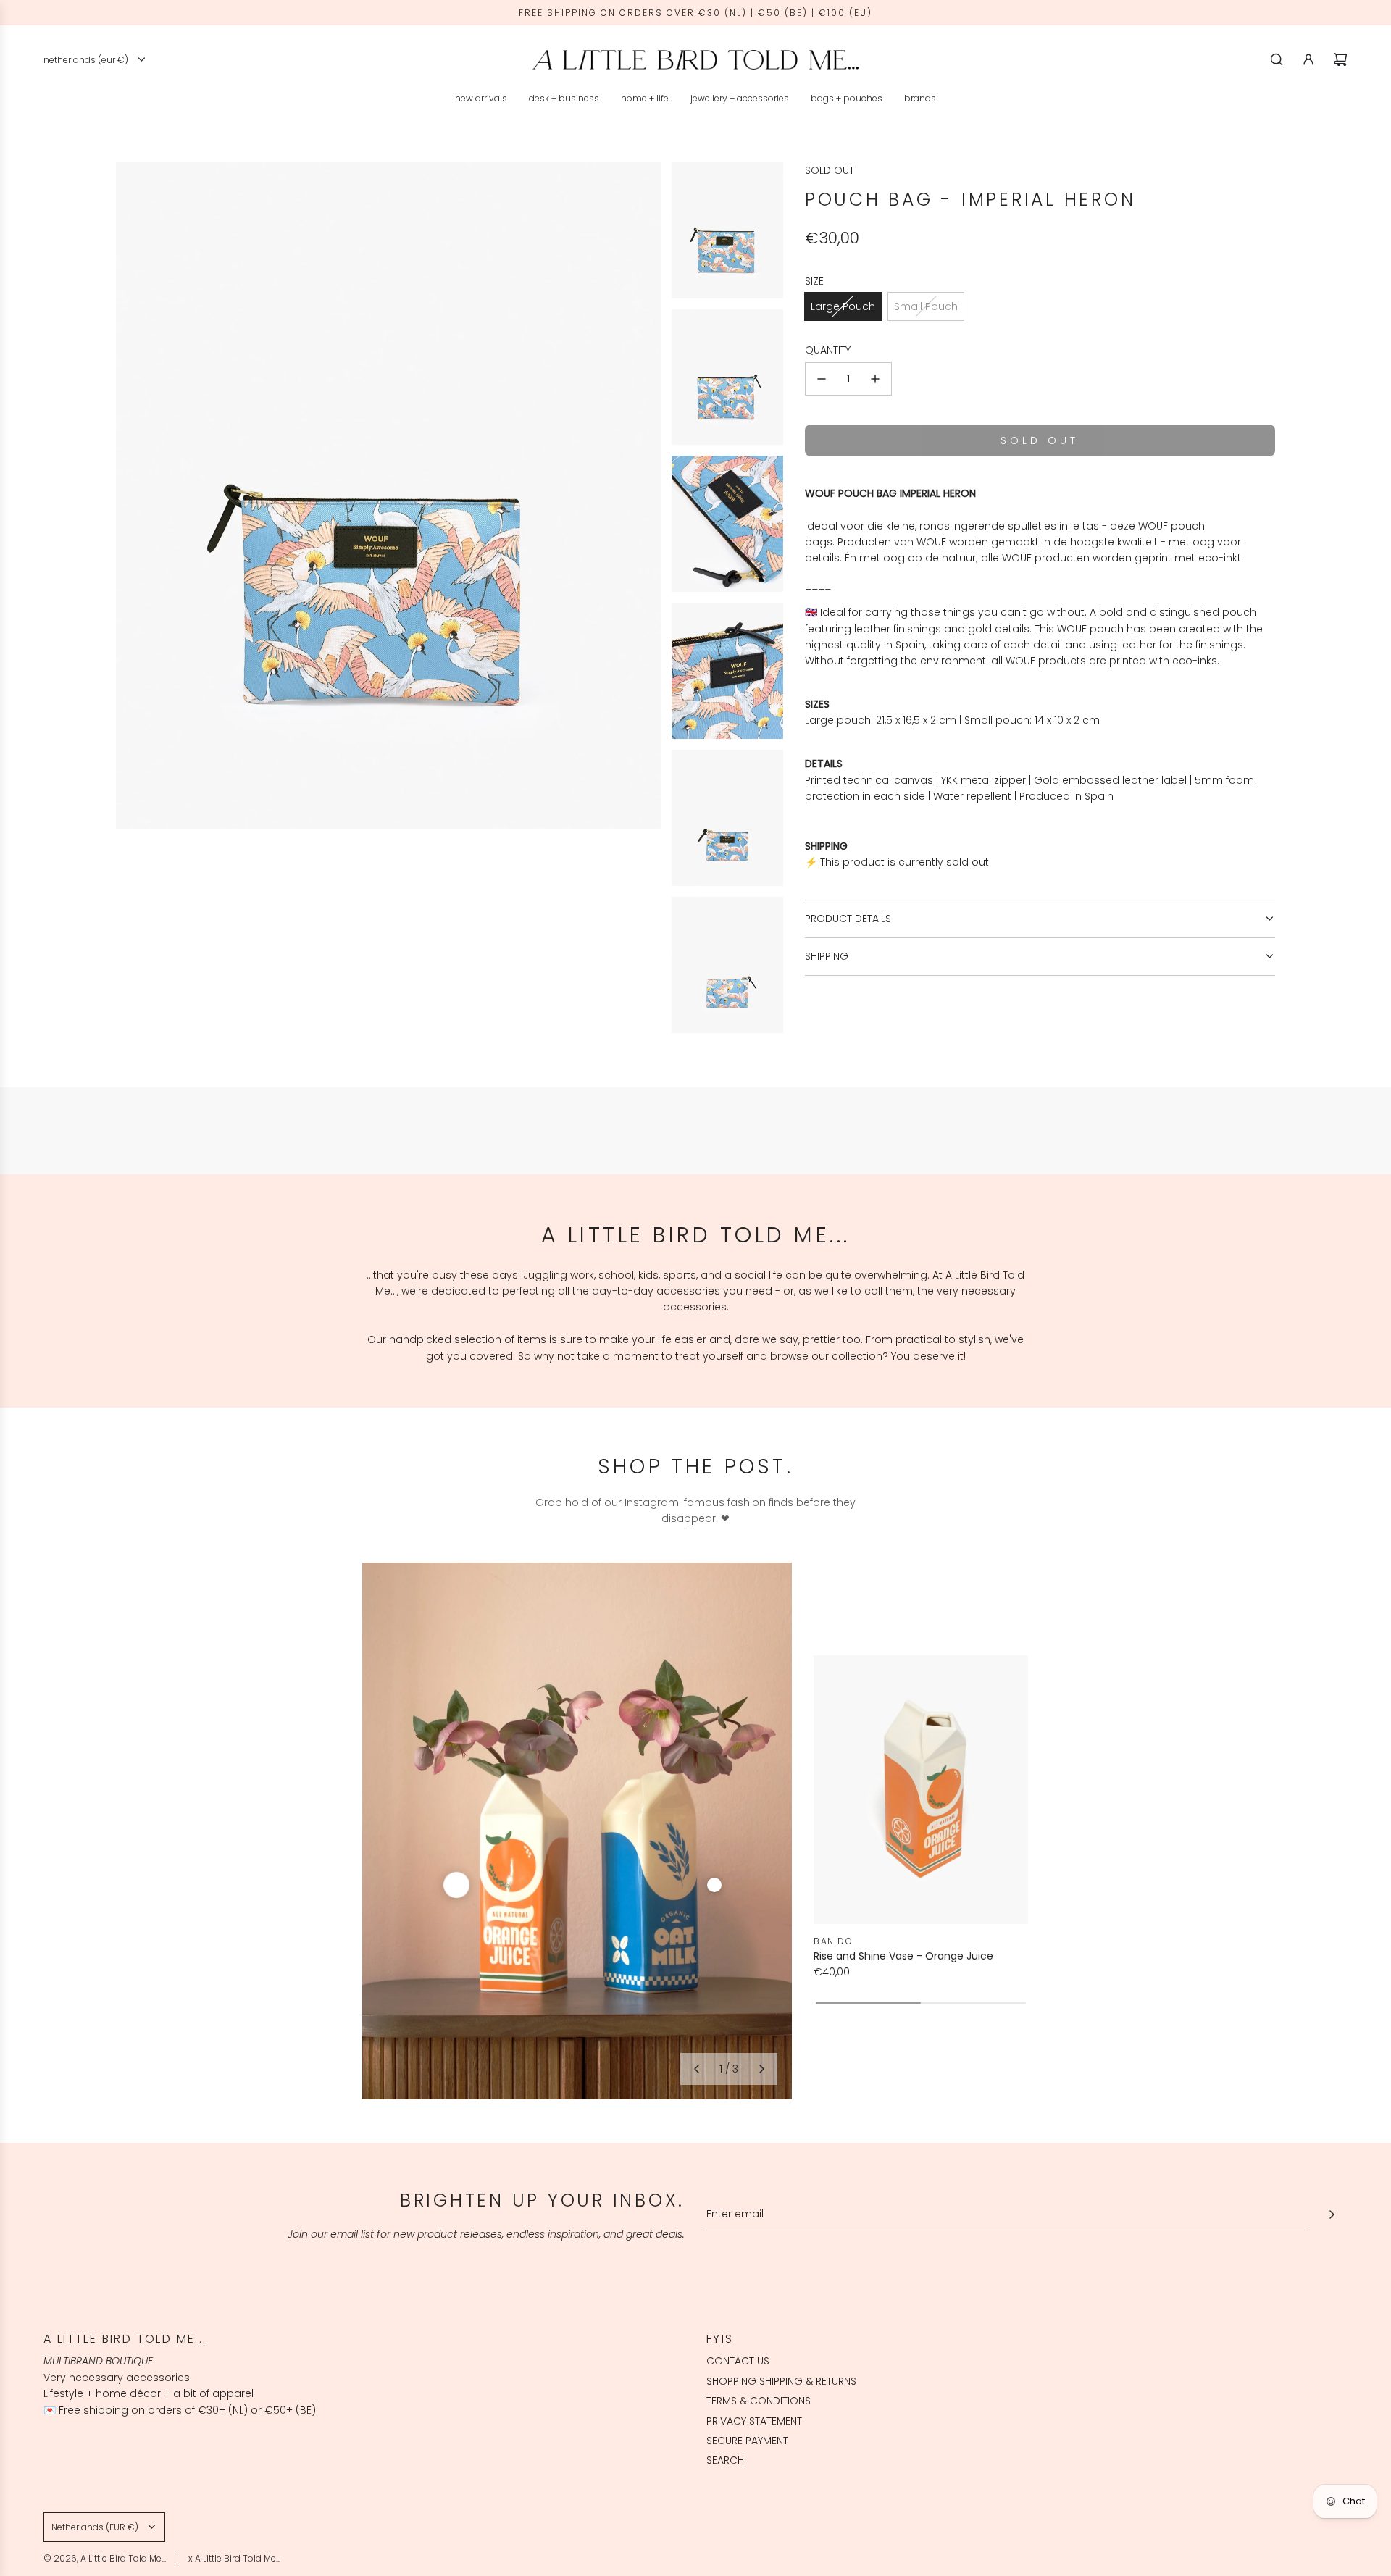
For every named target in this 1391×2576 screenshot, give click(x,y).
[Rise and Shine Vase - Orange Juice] (921, 1789)
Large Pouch (843, 306)
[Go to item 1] (456, 1885)
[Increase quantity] (875, 379)
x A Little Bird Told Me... (234, 2558)
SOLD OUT (830, 170)
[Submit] (1332, 2215)
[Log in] (1308, 59)
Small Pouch (926, 306)
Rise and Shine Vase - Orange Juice (903, 1956)
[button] (696, 2069)
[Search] (1277, 59)
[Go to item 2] (714, 1885)
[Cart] (1340, 59)
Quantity (828, 350)
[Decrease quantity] (822, 379)
